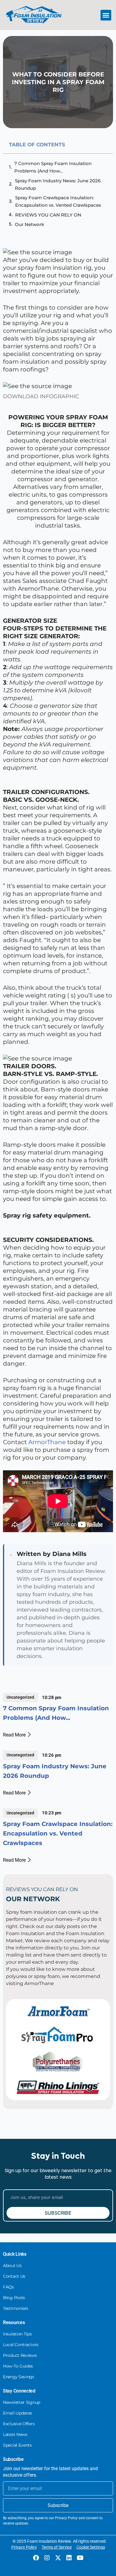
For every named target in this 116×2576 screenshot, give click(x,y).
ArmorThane (48, 1442)
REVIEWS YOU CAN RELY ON (48, 215)
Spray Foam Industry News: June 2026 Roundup (58, 184)
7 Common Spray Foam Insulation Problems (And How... (53, 167)
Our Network (29, 224)
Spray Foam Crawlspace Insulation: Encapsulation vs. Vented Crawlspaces (58, 201)
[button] (106, 15)
